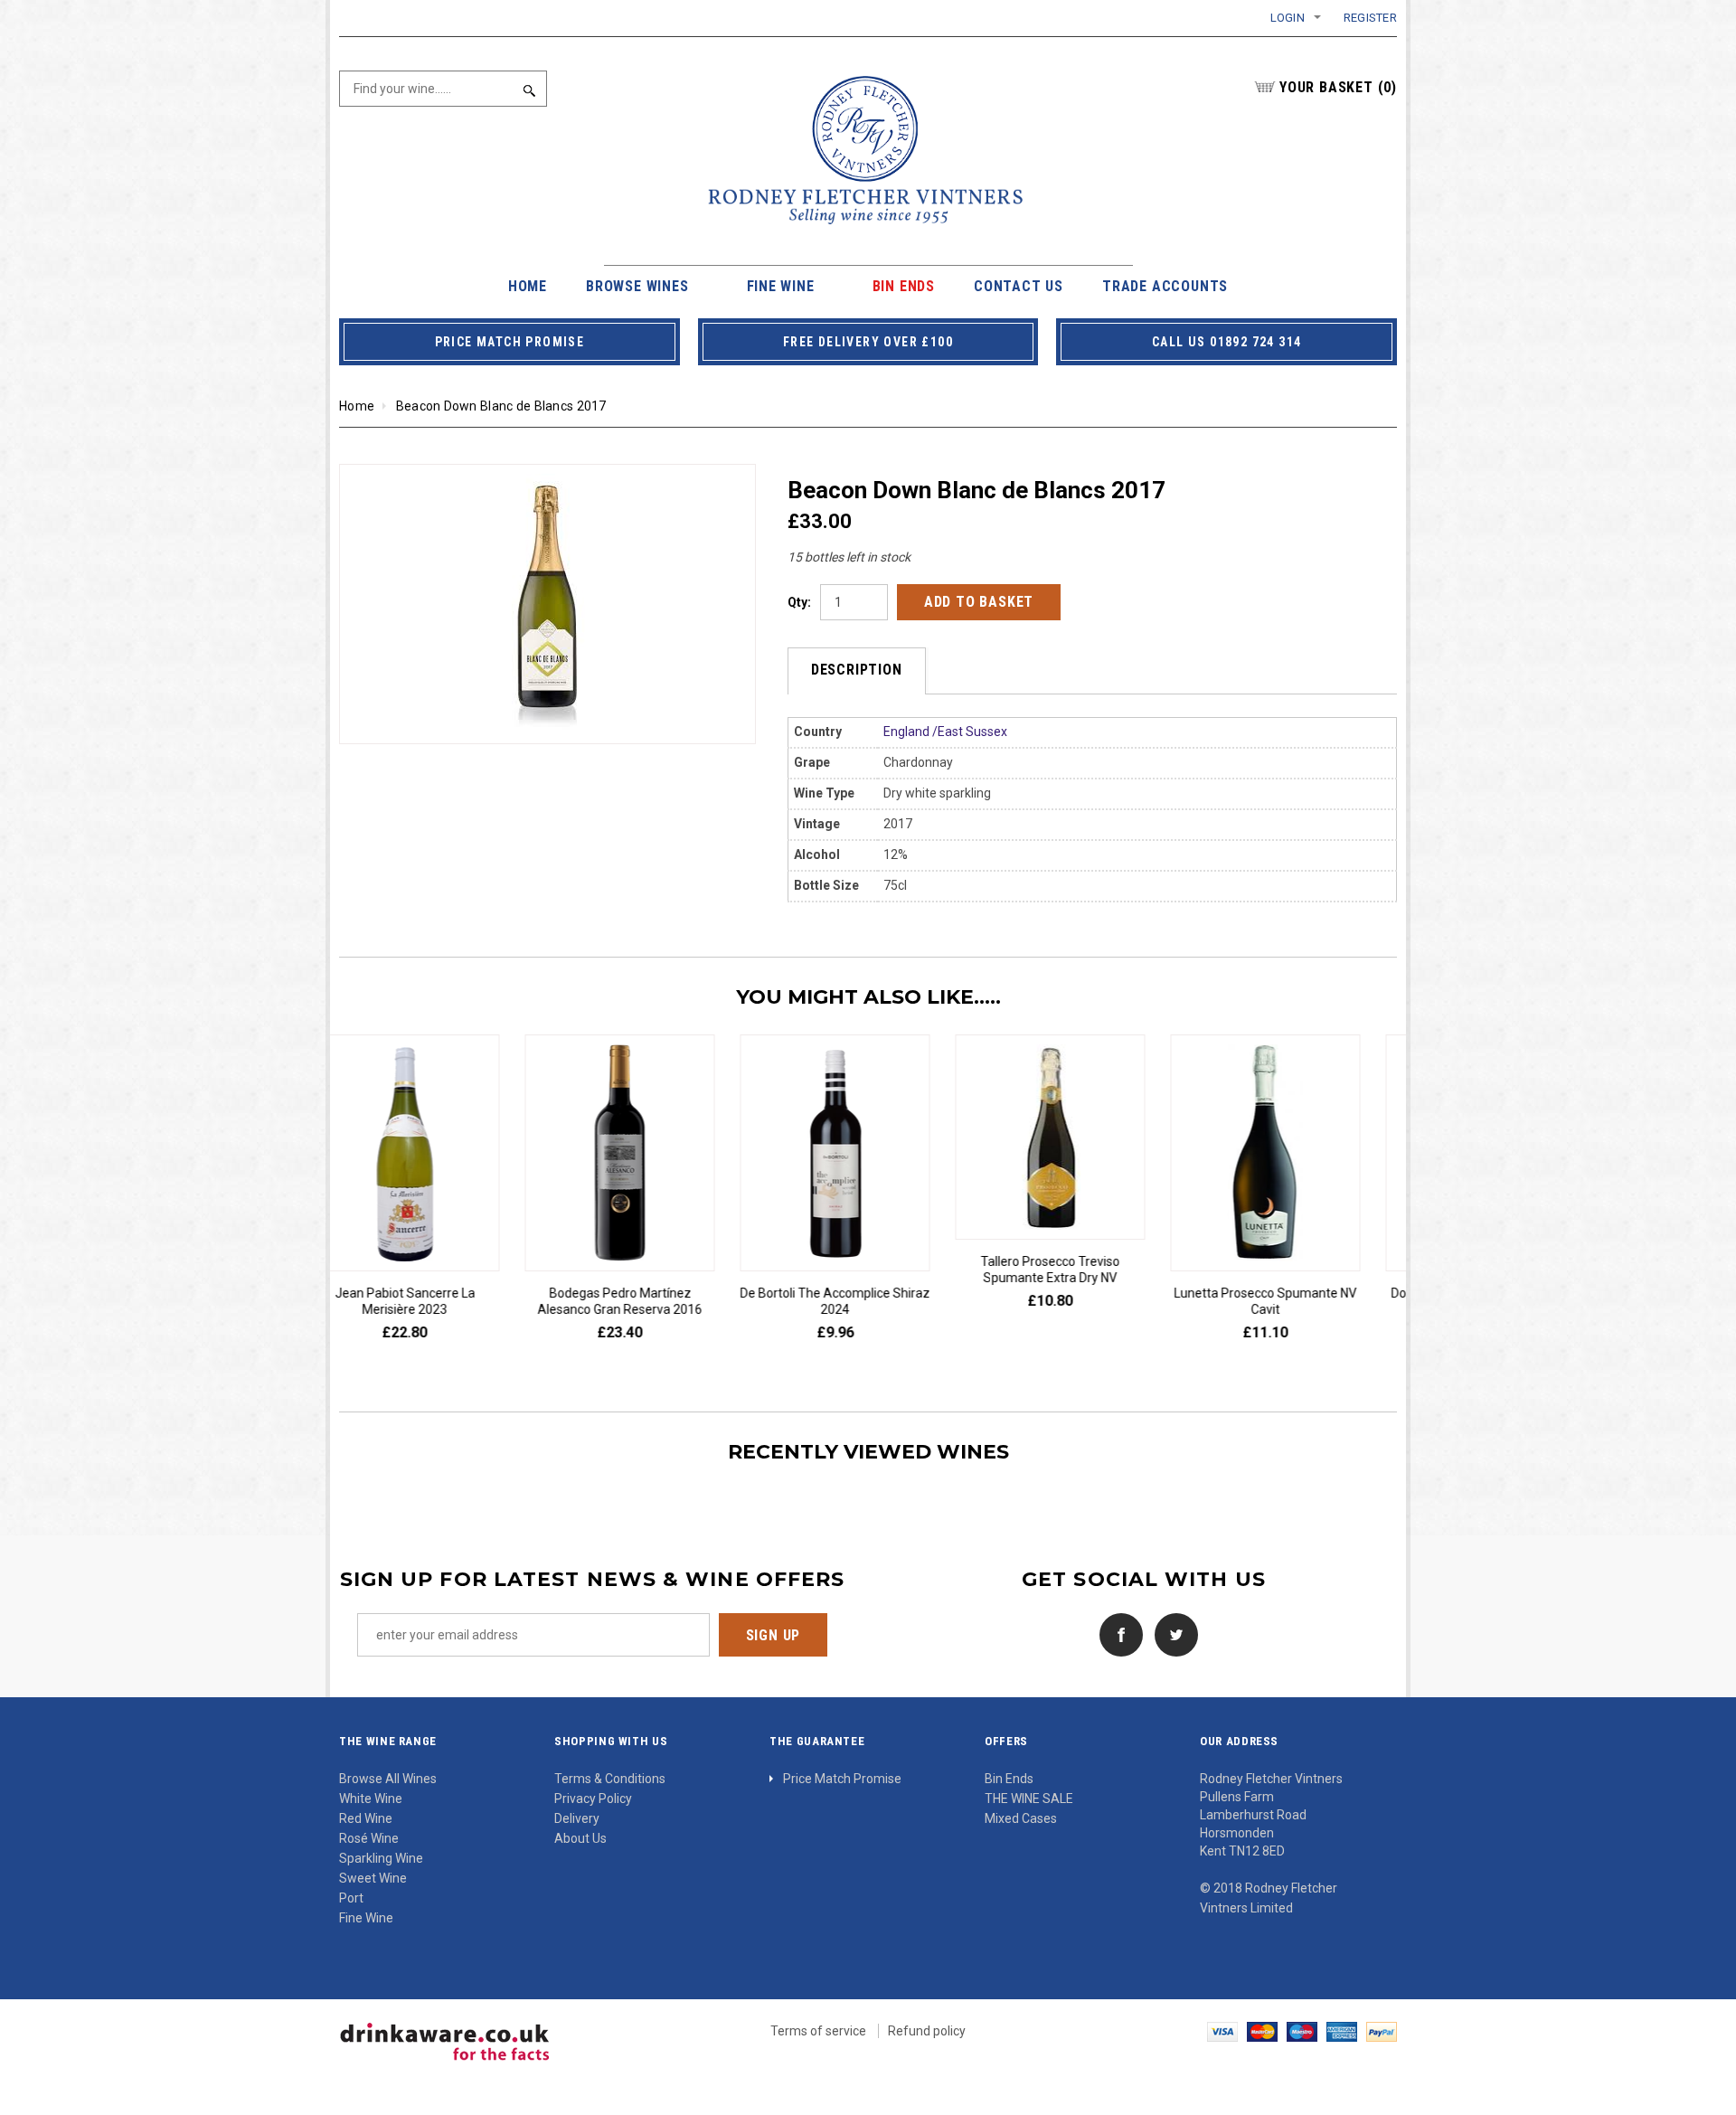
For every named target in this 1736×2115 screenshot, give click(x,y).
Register (1370, 18)
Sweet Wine (373, 1878)
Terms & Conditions (610, 1779)
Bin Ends (1009, 1779)
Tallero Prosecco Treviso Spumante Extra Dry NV (434, 1270)
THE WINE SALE (1029, 1799)
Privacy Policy (593, 1799)
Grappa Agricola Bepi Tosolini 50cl (1080, 1301)
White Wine (371, 1799)
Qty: (799, 602)
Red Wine (366, 1818)
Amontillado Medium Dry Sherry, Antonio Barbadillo (1295, 1301)
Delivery (577, 1818)
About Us (580, 1838)
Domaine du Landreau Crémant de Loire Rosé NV (864, 1301)
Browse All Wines (388, 1779)
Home (357, 406)
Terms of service (818, 2031)
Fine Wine (366, 1918)
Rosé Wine (369, 1838)
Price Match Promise (842, 1779)
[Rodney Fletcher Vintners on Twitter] (1172, 1634)
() (1338, 87)
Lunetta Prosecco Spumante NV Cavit (649, 1301)
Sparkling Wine (381, 1858)
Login (1288, 18)
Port (351, 1898)
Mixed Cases (1021, 1818)
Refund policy (927, 2031)
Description (857, 670)
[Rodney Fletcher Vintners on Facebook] (1117, 1634)
